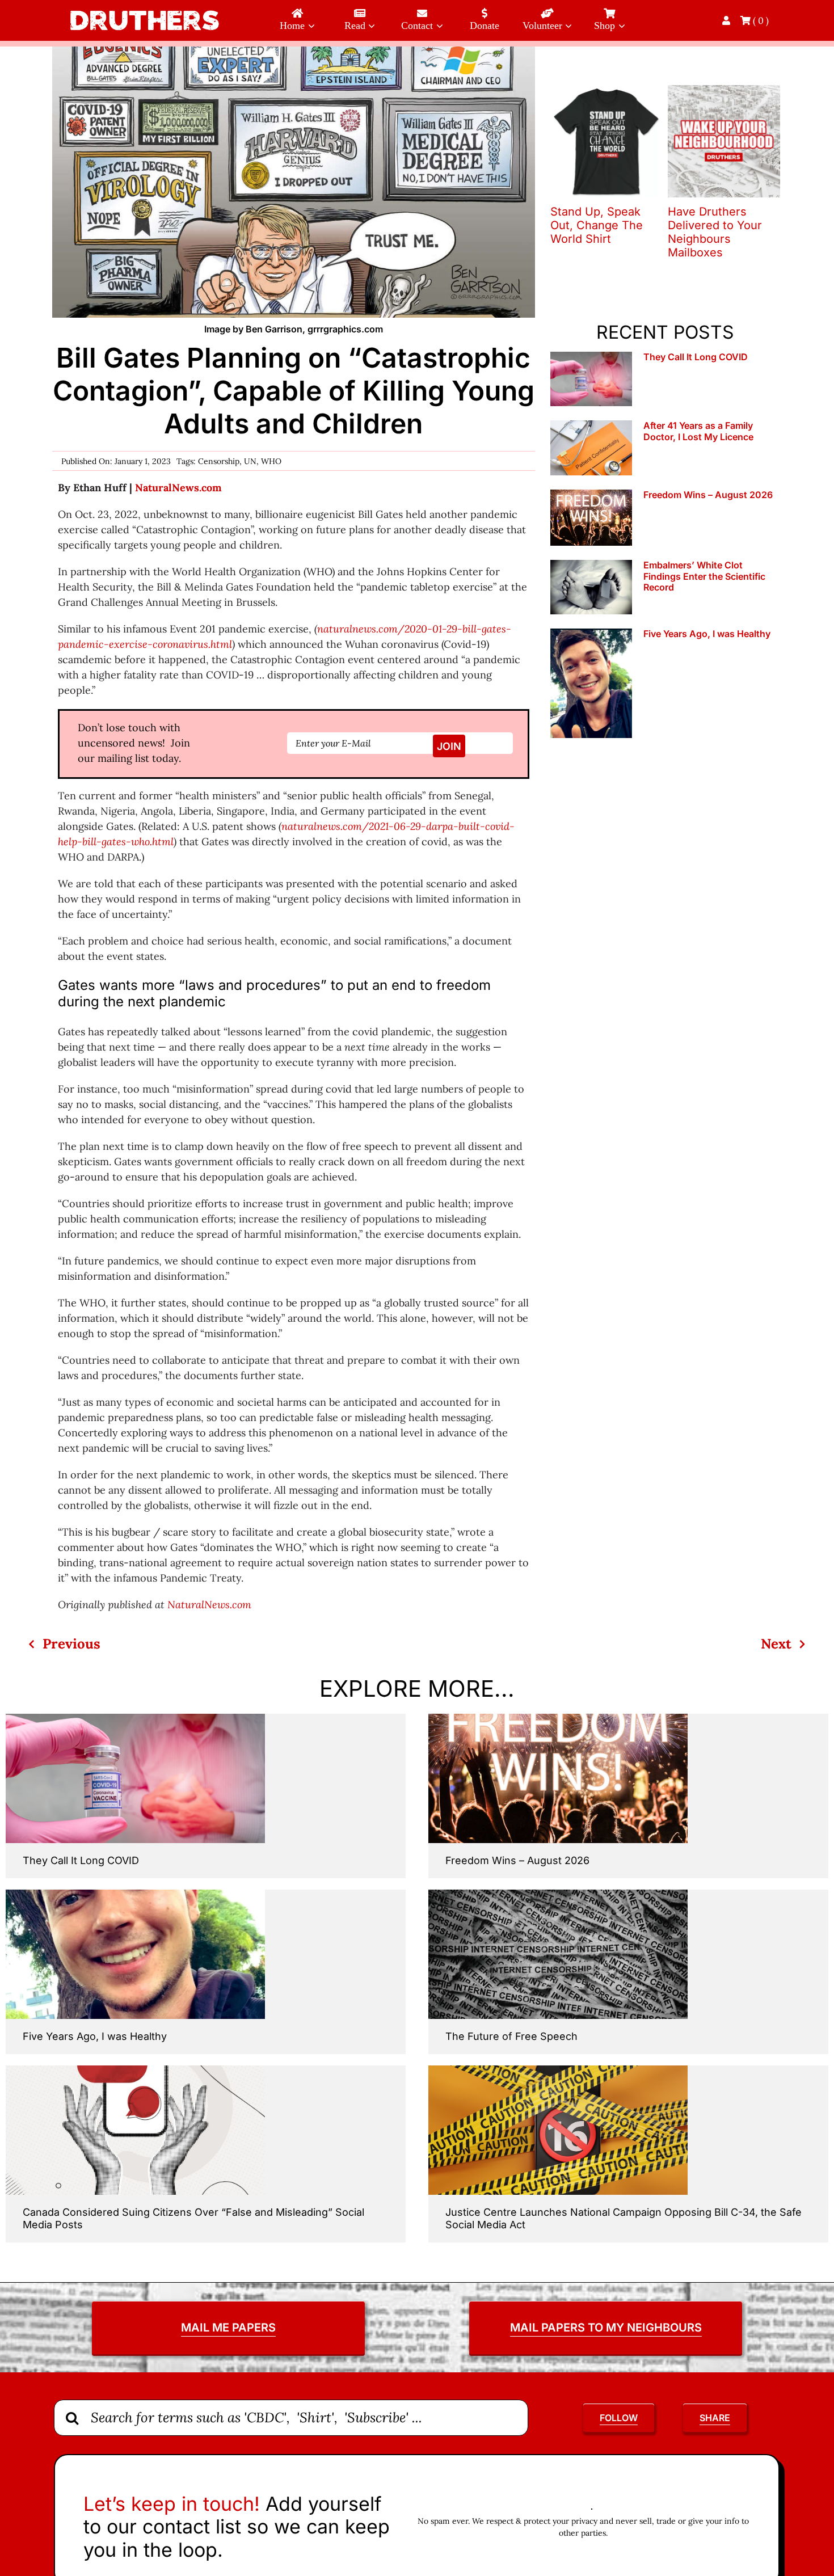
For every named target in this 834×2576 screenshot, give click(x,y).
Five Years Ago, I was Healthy (707, 634)
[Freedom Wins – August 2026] (591, 518)
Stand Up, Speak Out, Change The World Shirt (597, 225)
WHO (271, 461)
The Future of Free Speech (511, 2036)
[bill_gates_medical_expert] (293, 51)
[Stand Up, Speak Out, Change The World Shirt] (606, 92)
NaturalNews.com (178, 488)
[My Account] (727, 20)
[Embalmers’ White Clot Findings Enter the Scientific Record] (591, 587)
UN (250, 461)
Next (776, 1644)
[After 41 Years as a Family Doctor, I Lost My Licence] (591, 448)
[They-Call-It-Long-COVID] (135, 1719)
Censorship (219, 461)
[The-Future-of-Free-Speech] (558, 1894)
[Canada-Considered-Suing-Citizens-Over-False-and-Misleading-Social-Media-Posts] (135, 2070)
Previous (71, 1644)
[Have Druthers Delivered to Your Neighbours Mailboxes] (724, 92)
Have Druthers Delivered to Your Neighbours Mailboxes (715, 232)
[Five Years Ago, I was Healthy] (591, 683)
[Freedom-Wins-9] (558, 1719)
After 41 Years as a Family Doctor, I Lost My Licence (698, 431)
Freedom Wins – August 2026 (708, 495)
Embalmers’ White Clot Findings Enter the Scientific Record (704, 576)
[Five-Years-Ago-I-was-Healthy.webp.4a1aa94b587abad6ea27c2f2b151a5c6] (135, 1894)
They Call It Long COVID (696, 357)
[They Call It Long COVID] (591, 379)
